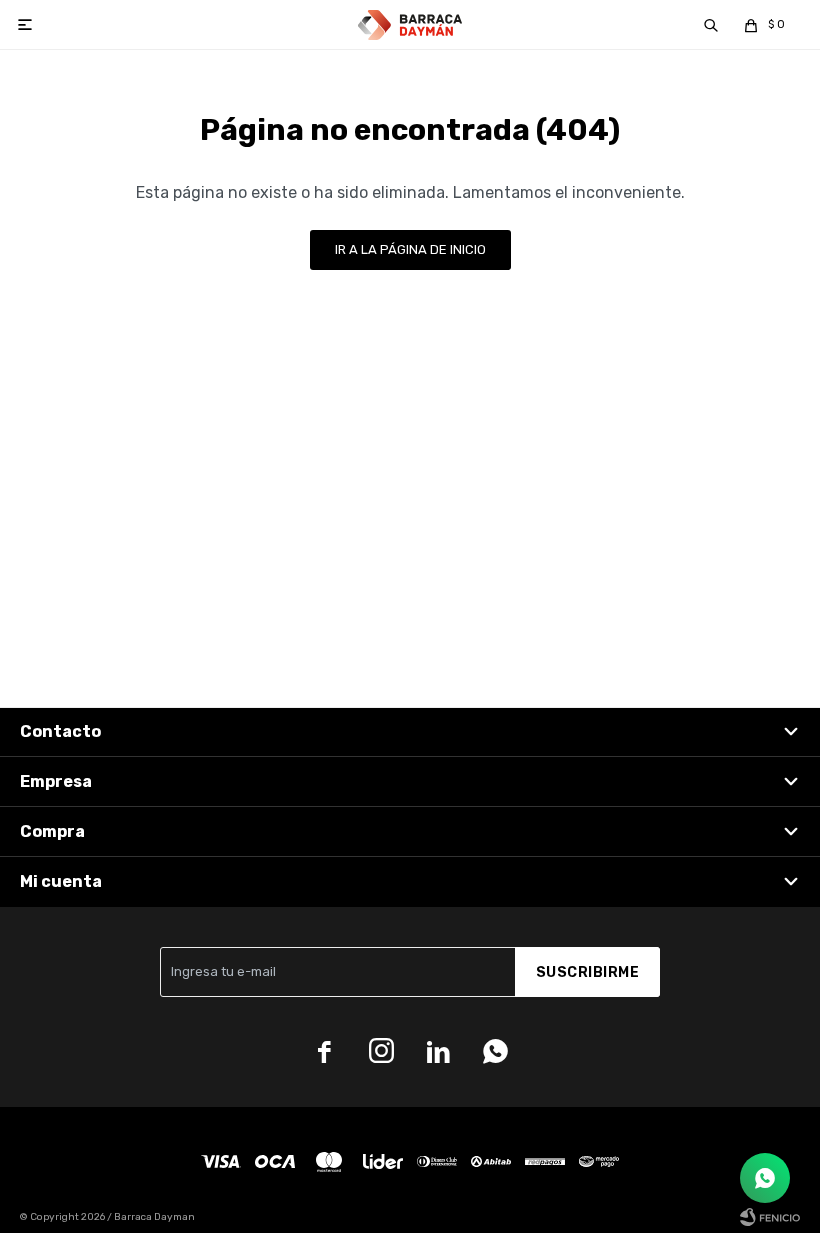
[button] (711, 25)
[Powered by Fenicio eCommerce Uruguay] (770, 1217)
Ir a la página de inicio (410, 249)
